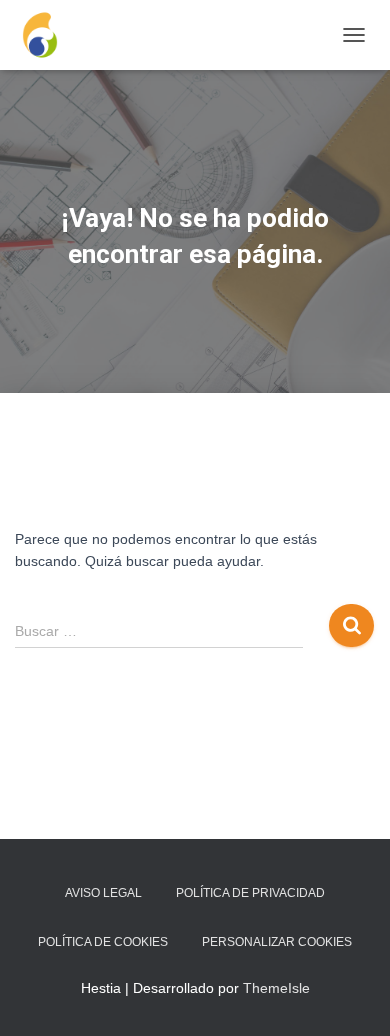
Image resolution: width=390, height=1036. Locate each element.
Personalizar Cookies (277, 942)
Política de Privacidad (250, 893)
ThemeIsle (276, 988)
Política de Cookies (103, 942)
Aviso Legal (103, 893)
